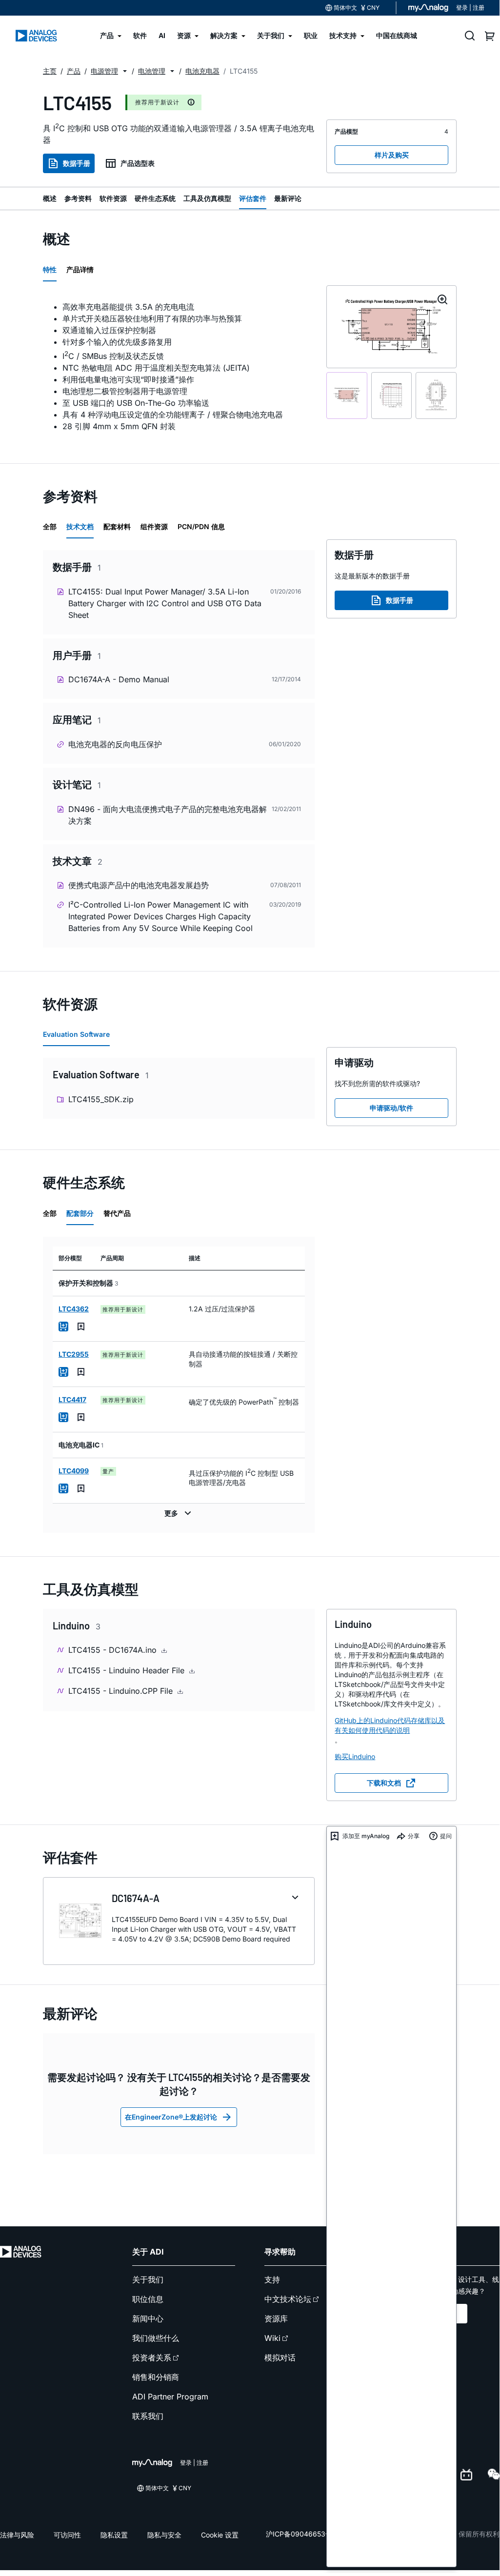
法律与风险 (17, 2535)
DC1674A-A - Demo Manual (119, 679)
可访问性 (67, 2535)
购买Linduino (355, 1756)
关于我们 (148, 2279)
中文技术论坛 (288, 2299)
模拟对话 (280, 2358)
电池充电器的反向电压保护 (115, 744)
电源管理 (104, 71)
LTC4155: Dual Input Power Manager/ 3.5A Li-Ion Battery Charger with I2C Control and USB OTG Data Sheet (165, 603)
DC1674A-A (136, 1898)
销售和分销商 (156, 2377)
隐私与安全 (164, 2535)
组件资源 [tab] (154, 526)
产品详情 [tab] (80, 269)
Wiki (272, 2338)
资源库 (276, 2318)
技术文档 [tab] (80, 526)
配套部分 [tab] (80, 1213)
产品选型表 (138, 163)
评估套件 (253, 198)
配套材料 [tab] (117, 526)
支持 (272, 2279)
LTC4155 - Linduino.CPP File (122, 1691)
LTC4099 (74, 1471)
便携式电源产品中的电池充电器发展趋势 (139, 885)
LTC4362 (74, 1309)
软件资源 (113, 198)
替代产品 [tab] (117, 1213)
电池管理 (152, 71)
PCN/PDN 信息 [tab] (201, 526)
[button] (125, 71)
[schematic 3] (436, 396)
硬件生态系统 (155, 198)
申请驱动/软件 (391, 1108)
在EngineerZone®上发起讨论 (171, 2117)
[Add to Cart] (63, 1327)
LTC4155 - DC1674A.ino (114, 1650)
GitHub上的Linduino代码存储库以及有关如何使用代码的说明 (390, 1725)
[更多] (179, 1513)
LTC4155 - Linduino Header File (128, 1670)
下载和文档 (384, 1783)
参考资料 (78, 198)
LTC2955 (74, 1354)
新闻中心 (148, 2318)
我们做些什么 (156, 2338)
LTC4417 (72, 1399)
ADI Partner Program (170, 2397)
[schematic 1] (347, 396)
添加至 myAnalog (366, 1836)
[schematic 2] (392, 396)
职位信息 (148, 2299)
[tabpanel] (179, 367)
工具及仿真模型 (207, 198)
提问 (446, 1836)
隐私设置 (114, 2535)
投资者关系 (152, 2358)
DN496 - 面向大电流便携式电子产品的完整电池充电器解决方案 (168, 815)
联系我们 (148, 2416)
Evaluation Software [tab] (76, 1034)
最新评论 (288, 198)
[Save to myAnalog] (81, 1327)
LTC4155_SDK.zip (101, 1099)
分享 (414, 1836)
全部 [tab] (50, 526)
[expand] (295, 1898)
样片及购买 (392, 155)
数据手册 (77, 163)
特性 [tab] (50, 269)
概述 (50, 198)
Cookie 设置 (220, 2535)
